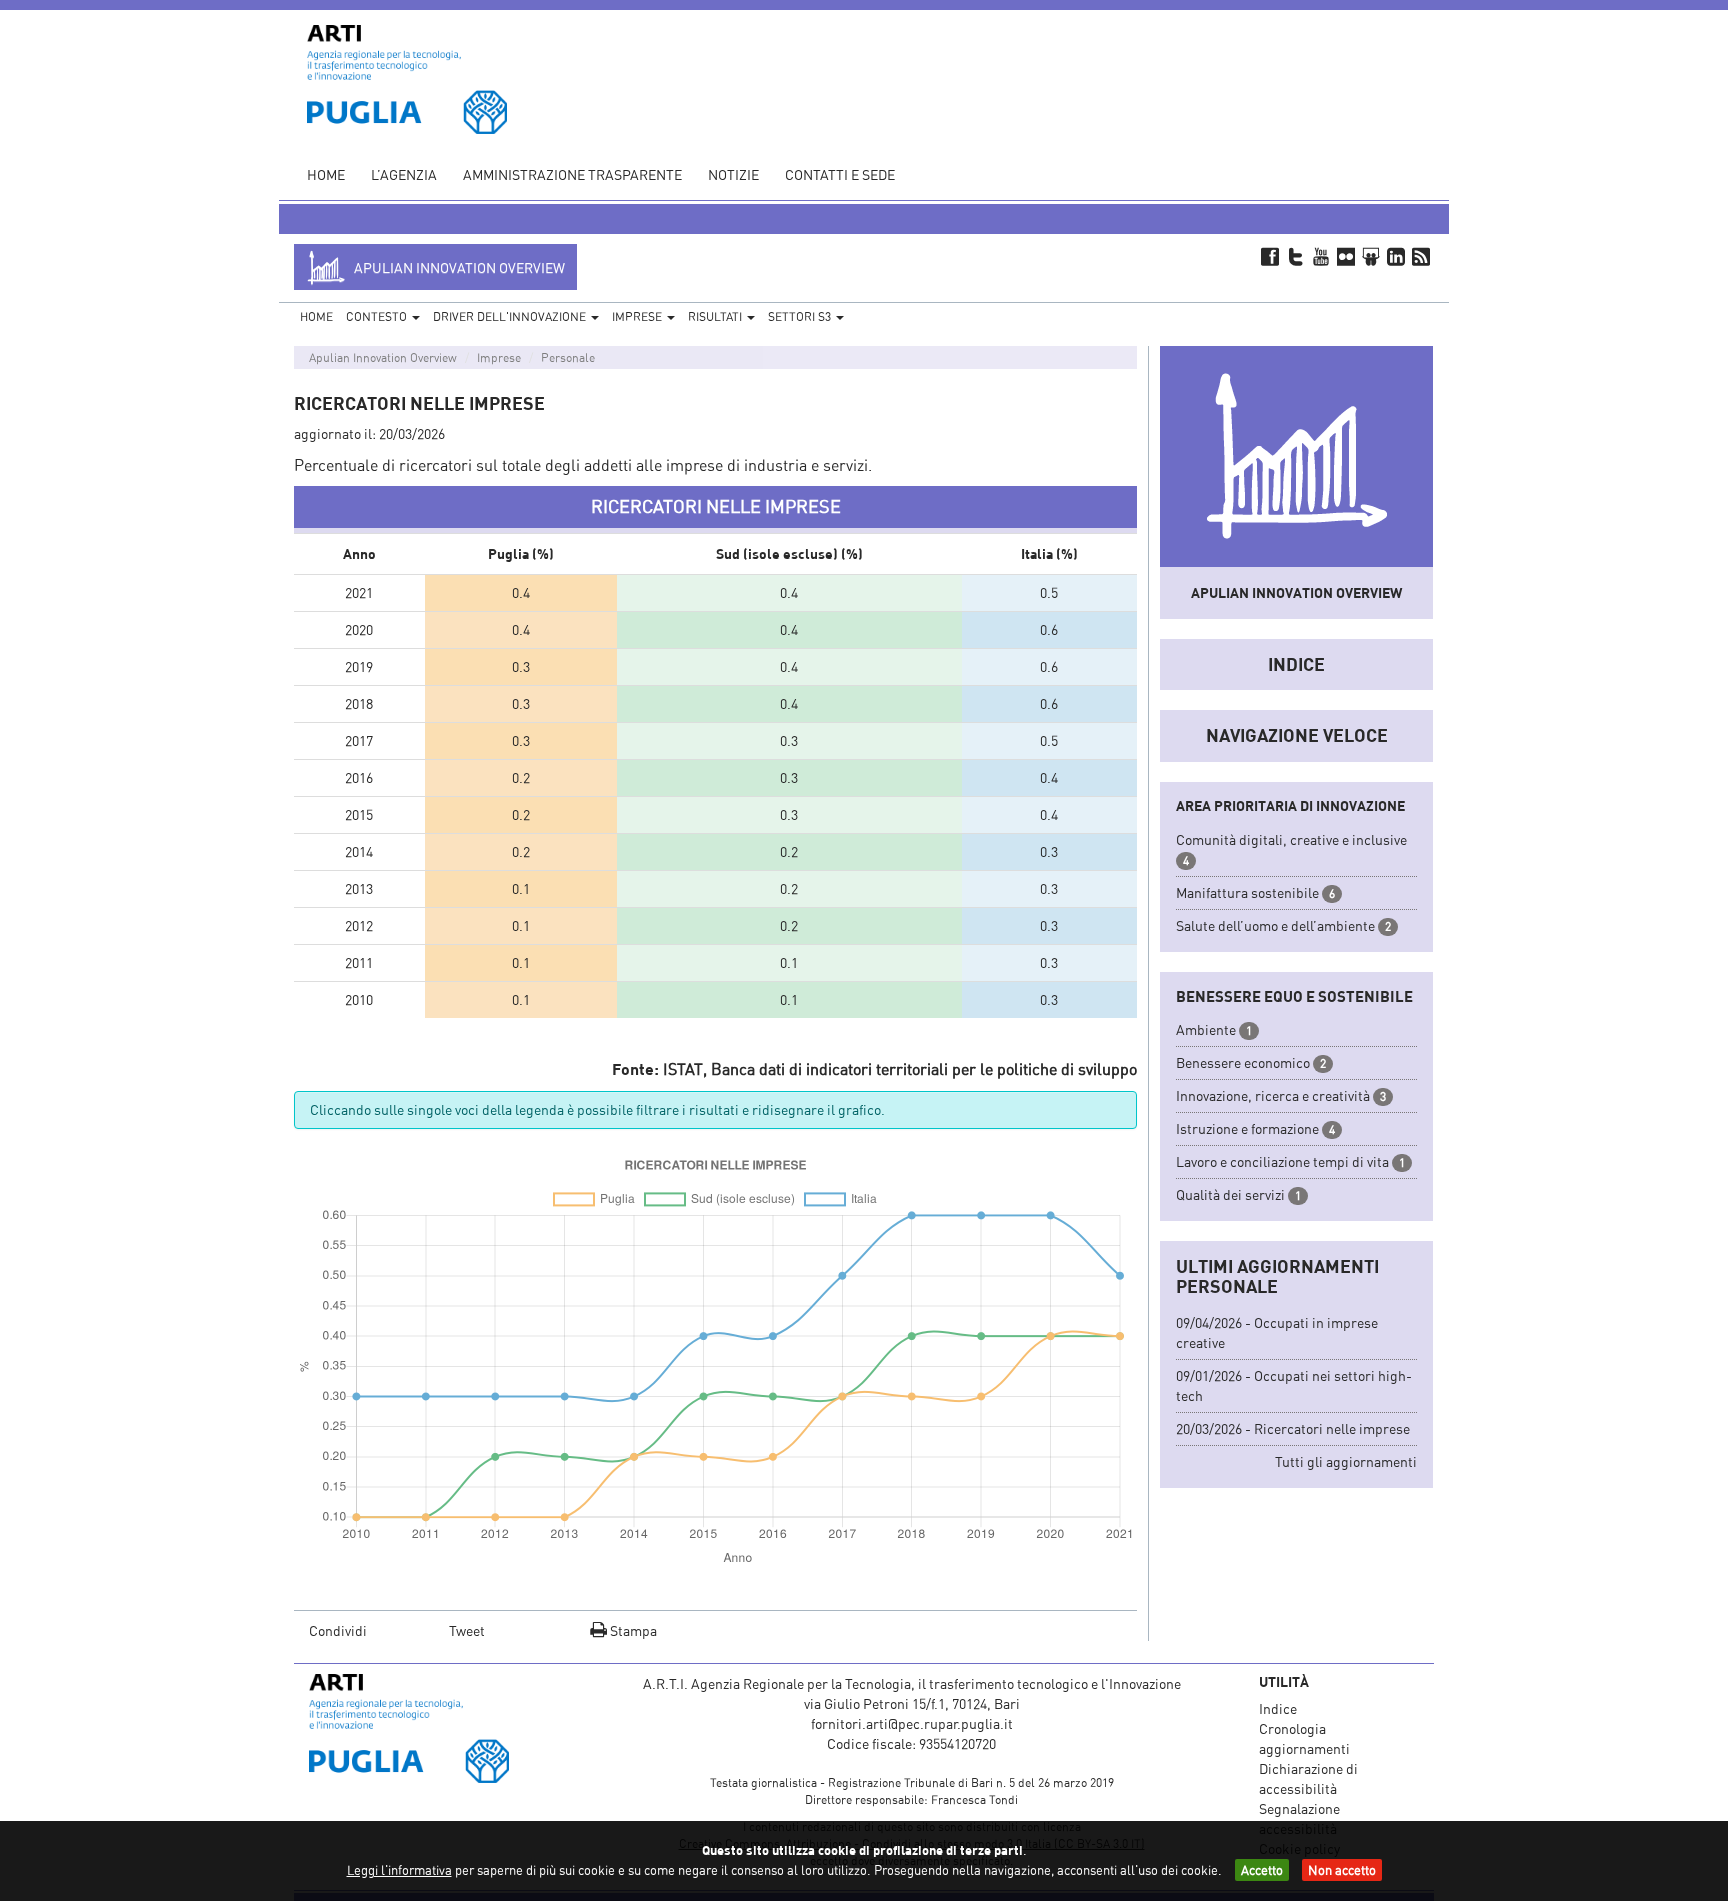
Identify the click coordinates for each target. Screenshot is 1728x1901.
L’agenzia (404, 174)
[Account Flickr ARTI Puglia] (1345, 256)
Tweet (467, 1630)
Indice (1296, 664)
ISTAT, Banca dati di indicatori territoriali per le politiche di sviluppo (900, 1069)
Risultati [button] (716, 316)
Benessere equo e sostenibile (1294, 996)
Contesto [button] (378, 316)
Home (326, 174)
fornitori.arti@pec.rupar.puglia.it (912, 1723)
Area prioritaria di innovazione (1290, 805)
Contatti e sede (840, 174)
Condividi (338, 1630)
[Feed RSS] (1421, 256)
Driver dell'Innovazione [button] (511, 316)
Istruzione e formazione (1247, 1128)
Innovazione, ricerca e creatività (1273, 1095)
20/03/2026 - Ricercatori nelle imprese (1293, 1428)
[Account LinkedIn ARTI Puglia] (1396, 256)
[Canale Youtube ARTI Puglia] (1320, 256)
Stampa (632, 1630)
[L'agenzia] (436, 1728)
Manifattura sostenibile (1247, 892)
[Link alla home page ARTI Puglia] (407, 77)
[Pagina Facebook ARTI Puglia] (1270, 256)
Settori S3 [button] (801, 316)
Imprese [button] (638, 316)
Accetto (1262, 1870)
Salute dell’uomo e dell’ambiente (1275, 925)
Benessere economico (1243, 1062)
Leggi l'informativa (399, 1870)
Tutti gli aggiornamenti (1346, 1461)
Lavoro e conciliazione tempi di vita (1282, 1161)
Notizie (733, 174)
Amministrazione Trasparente (572, 174)
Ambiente (1206, 1029)
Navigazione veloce (1297, 735)
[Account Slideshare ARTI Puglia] (1370, 256)
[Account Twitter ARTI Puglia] (1295, 256)
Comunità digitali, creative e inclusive (1291, 839)
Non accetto (1342, 1870)
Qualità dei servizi (1230, 1194)
